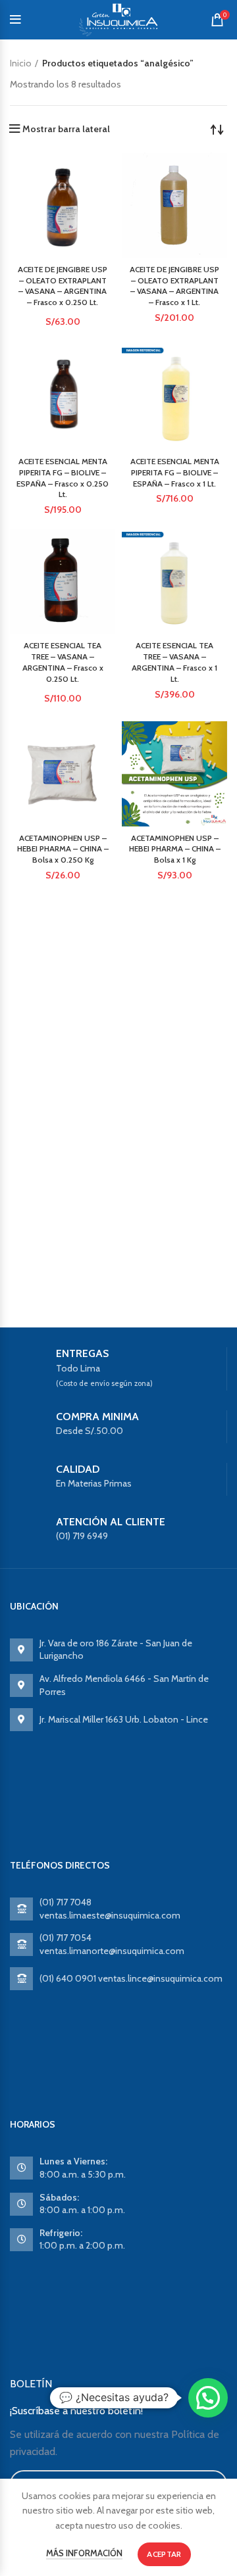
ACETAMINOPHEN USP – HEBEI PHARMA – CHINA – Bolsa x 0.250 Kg (63, 849)
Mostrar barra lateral (66, 129)
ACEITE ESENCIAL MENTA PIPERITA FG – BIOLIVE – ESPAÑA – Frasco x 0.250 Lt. (63, 478)
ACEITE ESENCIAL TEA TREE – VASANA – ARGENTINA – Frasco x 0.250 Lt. (63, 662)
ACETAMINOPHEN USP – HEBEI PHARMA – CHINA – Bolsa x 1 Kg (175, 849)
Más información (84, 2553)
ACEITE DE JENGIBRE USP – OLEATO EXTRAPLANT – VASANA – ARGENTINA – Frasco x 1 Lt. (174, 286)
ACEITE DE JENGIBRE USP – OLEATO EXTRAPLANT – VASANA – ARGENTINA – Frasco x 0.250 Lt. (63, 286)
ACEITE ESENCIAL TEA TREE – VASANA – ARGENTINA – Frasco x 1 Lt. (174, 662)
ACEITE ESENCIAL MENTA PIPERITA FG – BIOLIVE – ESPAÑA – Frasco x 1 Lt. (175, 472)
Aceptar (164, 2554)
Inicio (21, 63)
